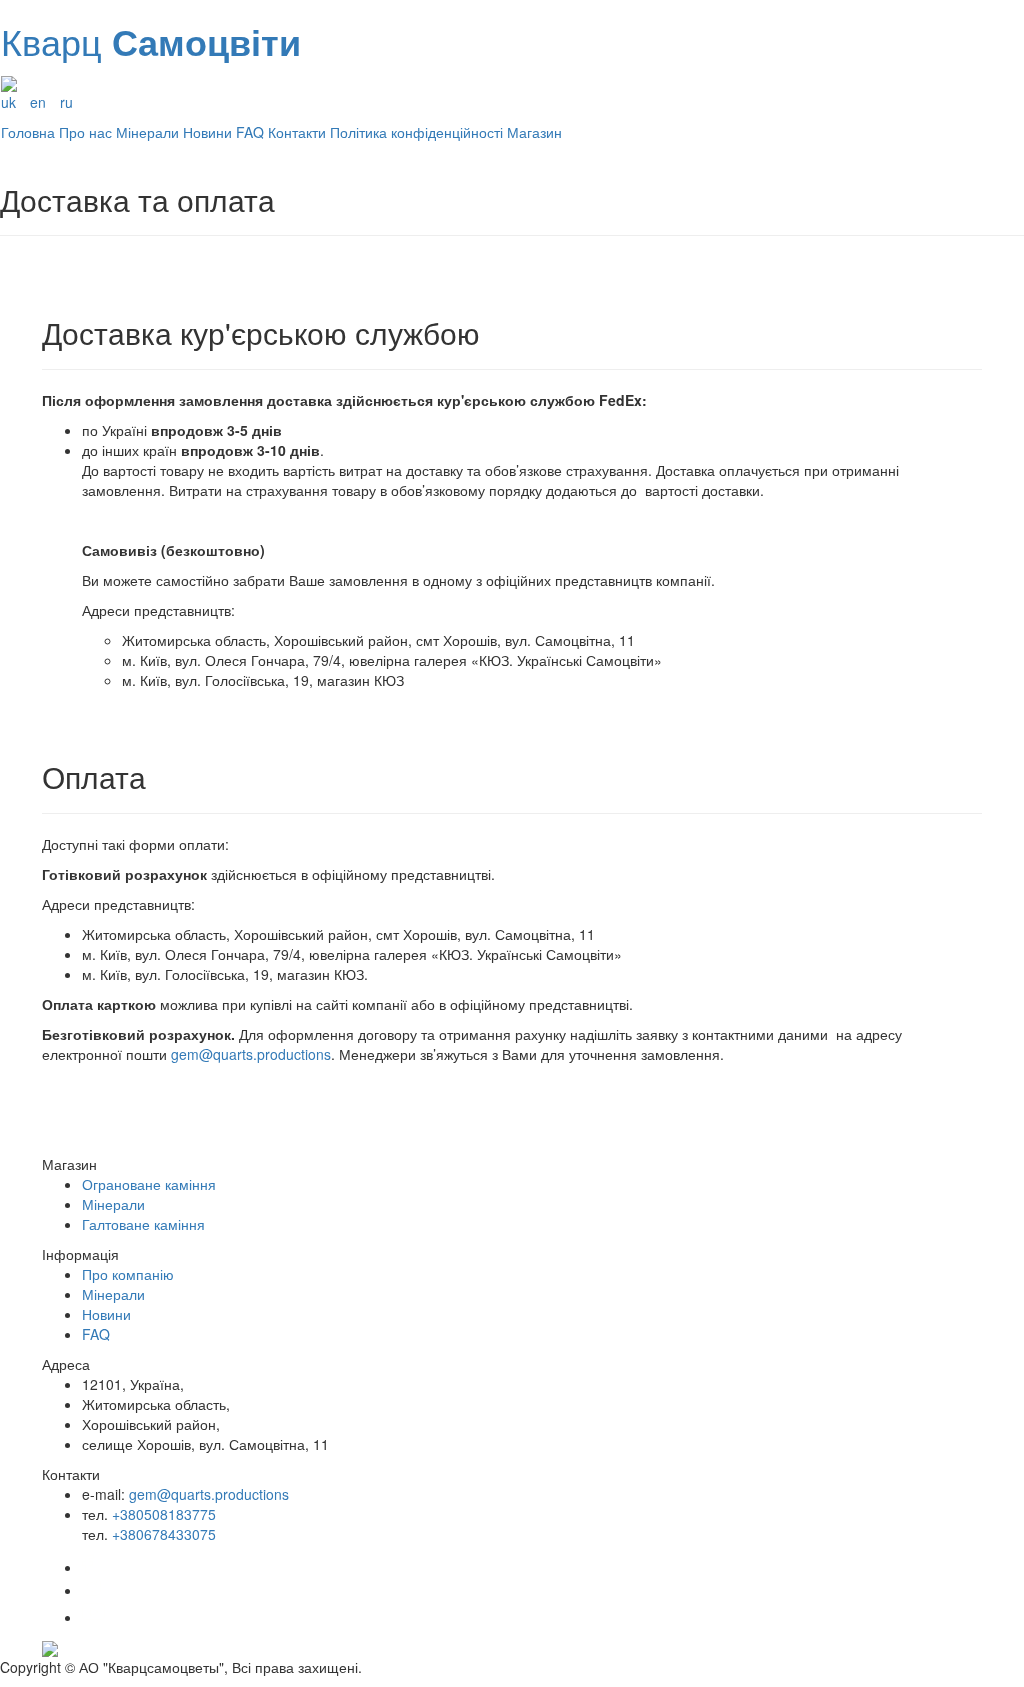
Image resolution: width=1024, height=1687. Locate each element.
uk (8, 102)
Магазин (534, 132)
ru (66, 102)
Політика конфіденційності (416, 132)
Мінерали (147, 132)
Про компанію (128, 1274)
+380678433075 (164, 1534)
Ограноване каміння (149, 1184)
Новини (207, 132)
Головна (28, 132)
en (38, 102)
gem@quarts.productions (251, 1054)
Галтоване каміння (143, 1224)
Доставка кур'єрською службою (261, 332)
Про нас (85, 132)
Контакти (297, 132)
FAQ (250, 132)
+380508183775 (164, 1514)
